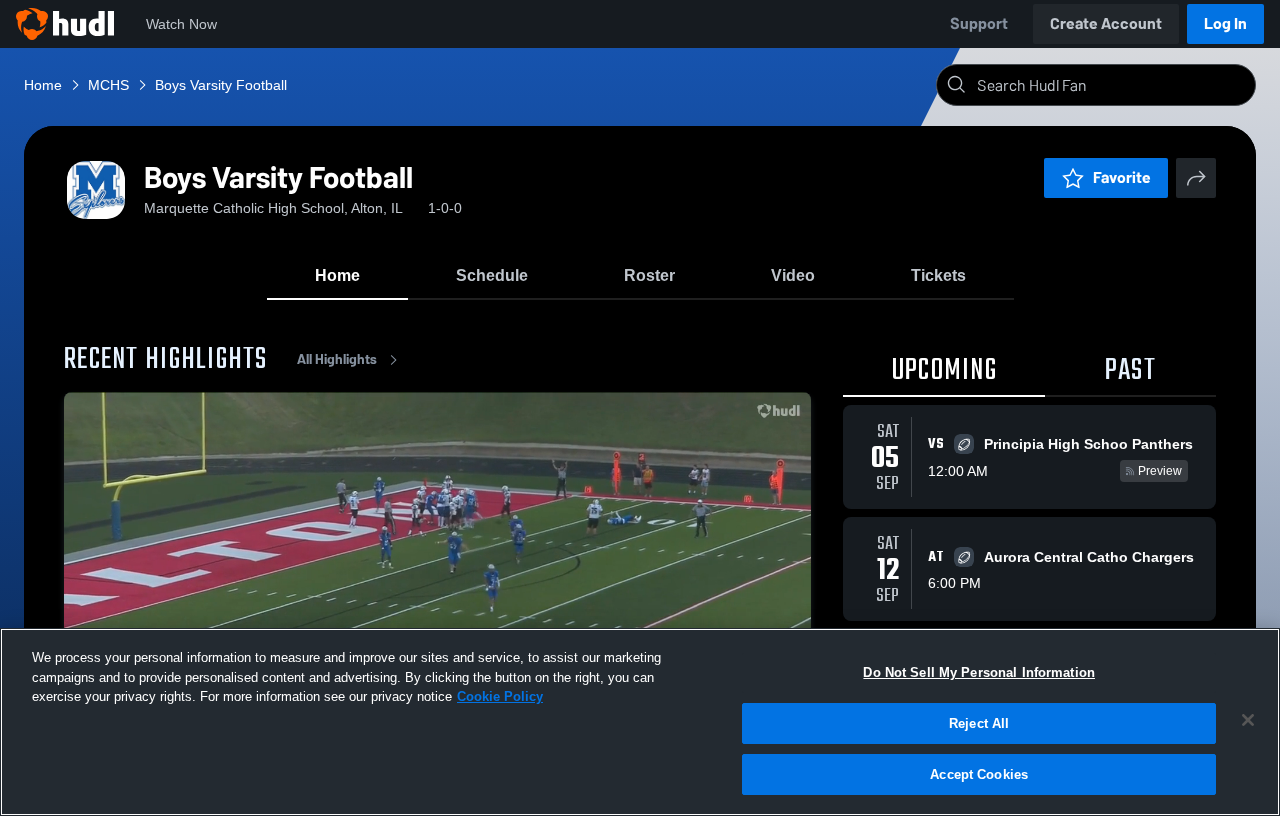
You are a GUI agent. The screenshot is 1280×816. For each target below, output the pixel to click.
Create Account (1106, 23)
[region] (640, 722)
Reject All (979, 723)
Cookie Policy (500, 696)
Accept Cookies (979, 774)
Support (979, 23)
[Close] (1248, 720)
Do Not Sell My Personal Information (979, 672)
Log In (1225, 23)
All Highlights (337, 359)
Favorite (1122, 177)
